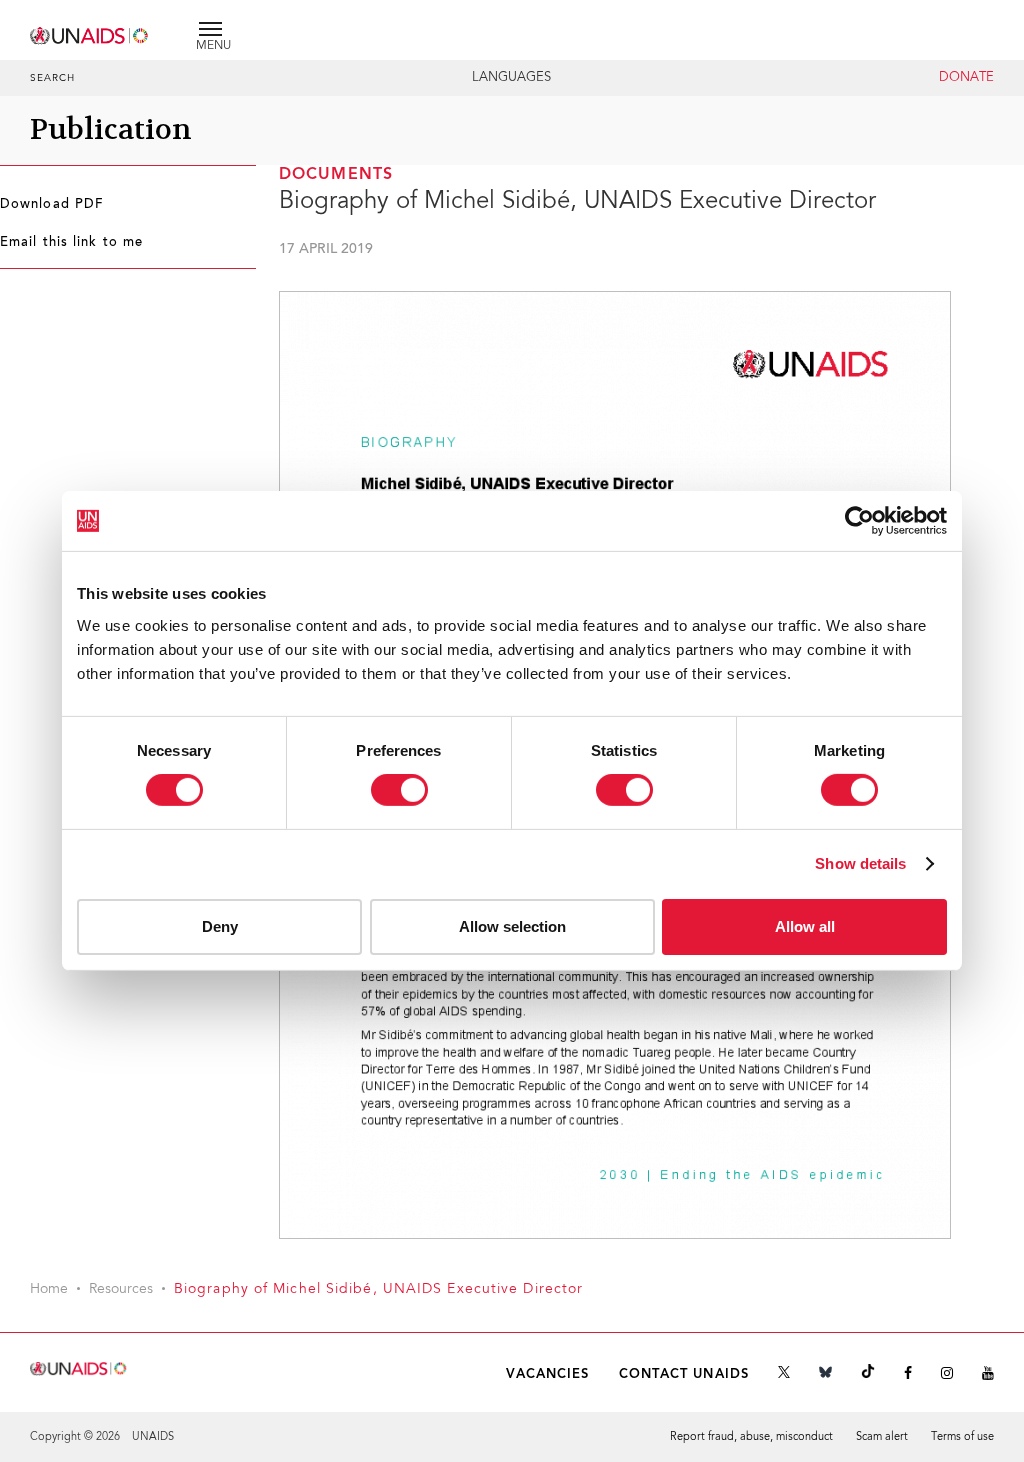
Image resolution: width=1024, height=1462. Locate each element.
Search (53, 79)
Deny (220, 926)
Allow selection (512, 926)
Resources (121, 1290)
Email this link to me (71, 243)
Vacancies (548, 1374)
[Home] (90, 32)
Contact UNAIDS (684, 1374)
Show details (860, 863)
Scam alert (882, 1437)
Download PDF (51, 205)
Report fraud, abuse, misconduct (751, 1437)
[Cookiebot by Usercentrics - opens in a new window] (859, 521)
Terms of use (962, 1437)
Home (49, 1290)
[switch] (399, 790)
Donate (966, 78)
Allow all (805, 926)
